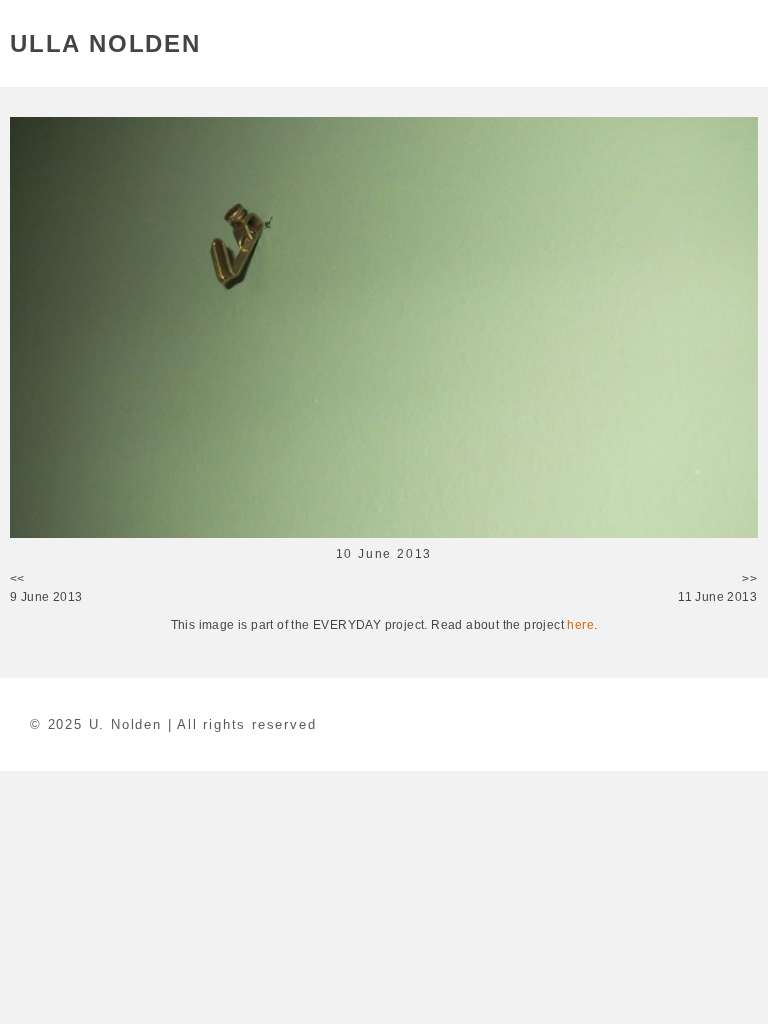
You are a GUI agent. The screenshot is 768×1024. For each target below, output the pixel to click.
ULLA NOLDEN (105, 43)
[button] (746, 43)
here (580, 625)
